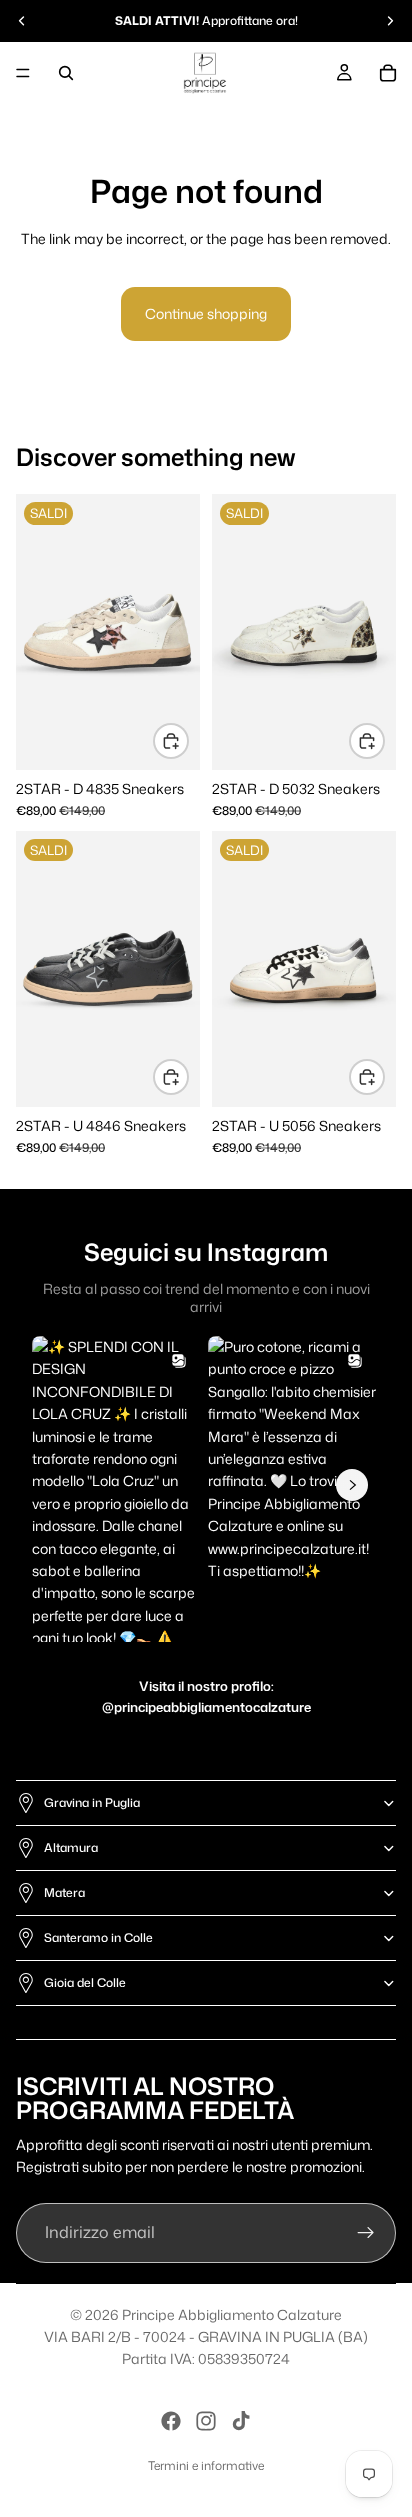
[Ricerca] (66, 73)
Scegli (188, 739)
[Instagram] (206, 2421)
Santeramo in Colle (98, 1937)
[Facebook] (171, 2421)
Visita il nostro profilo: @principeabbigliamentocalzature (206, 1696)
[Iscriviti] (366, 2233)
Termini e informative (206, 2465)
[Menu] (23, 73)
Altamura (71, 1847)
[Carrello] (388, 73)
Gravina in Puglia (92, 1802)
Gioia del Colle (85, 1982)
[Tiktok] (241, 2421)
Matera (64, 1892)
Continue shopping (206, 313)
